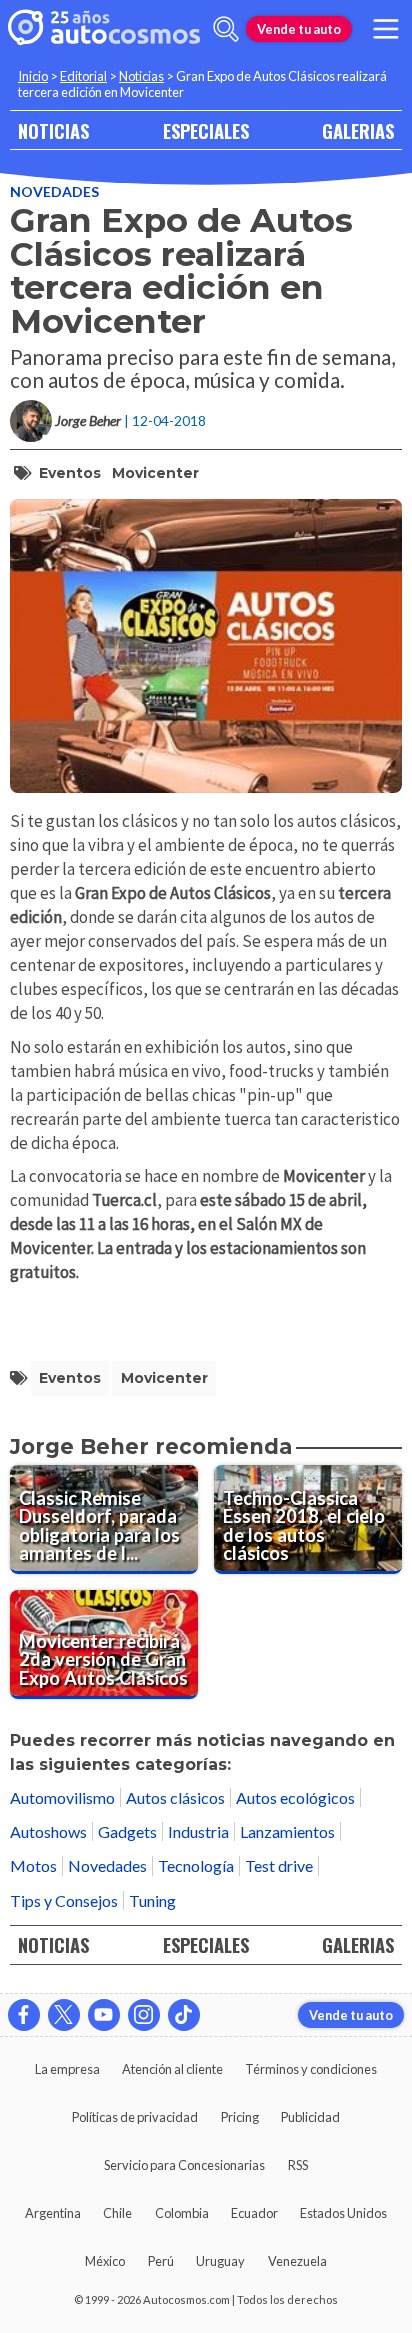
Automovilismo (62, 1797)
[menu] (386, 29)
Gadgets (127, 1831)
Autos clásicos (175, 1797)
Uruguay (220, 2261)
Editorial (83, 76)
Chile (117, 2213)
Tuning (152, 1900)
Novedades (54, 191)
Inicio (33, 76)
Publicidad (310, 2117)
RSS (298, 2165)
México (105, 2261)
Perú (161, 2261)
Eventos (70, 473)
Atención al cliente (172, 2069)
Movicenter (155, 473)
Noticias (141, 76)
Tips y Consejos (64, 1900)
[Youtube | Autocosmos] (104, 2015)
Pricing (240, 2117)
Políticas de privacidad (135, 2117)
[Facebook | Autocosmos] (24, 2015)
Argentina (53, 2213)
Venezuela (297, 2261)
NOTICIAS (53, 130)
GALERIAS (358, 130)
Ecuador (254, 2213)
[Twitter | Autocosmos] (64, 2015)
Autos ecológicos (295, 1797)
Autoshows (48, 1831)
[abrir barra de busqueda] (226, 29)
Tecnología (196, 1865)
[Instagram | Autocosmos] (144, 2015)
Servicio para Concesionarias (184, 2165)
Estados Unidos (343, 2213)
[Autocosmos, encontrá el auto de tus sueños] (104, 29)
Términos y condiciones (311, 2069)
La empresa (67, 2069)
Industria (198, 1831)
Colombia (182, 2213)
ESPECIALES (206, 130)
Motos (33, 1865)
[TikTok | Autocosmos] (184, 2015)
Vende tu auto (299, 29)
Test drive (279, 1865)
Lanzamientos (287, 1831)
